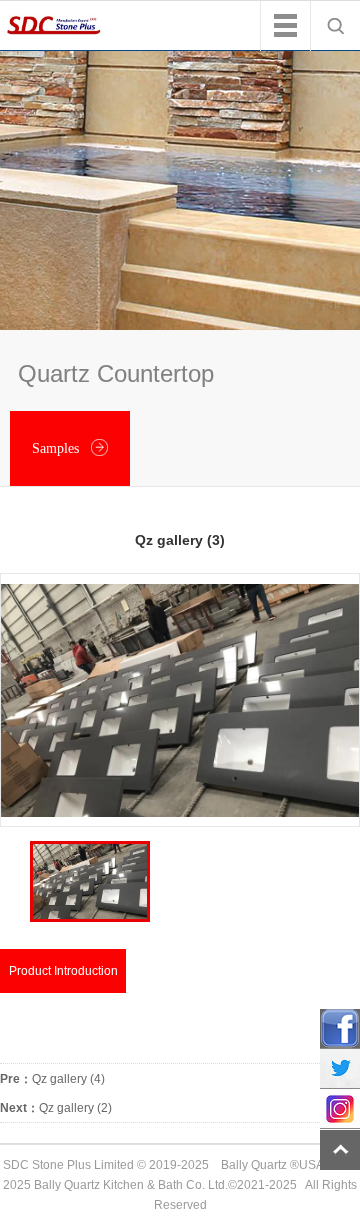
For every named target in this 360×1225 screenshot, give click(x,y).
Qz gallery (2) (56, 1108)
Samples (57, 448)
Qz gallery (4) (52, 1079)
